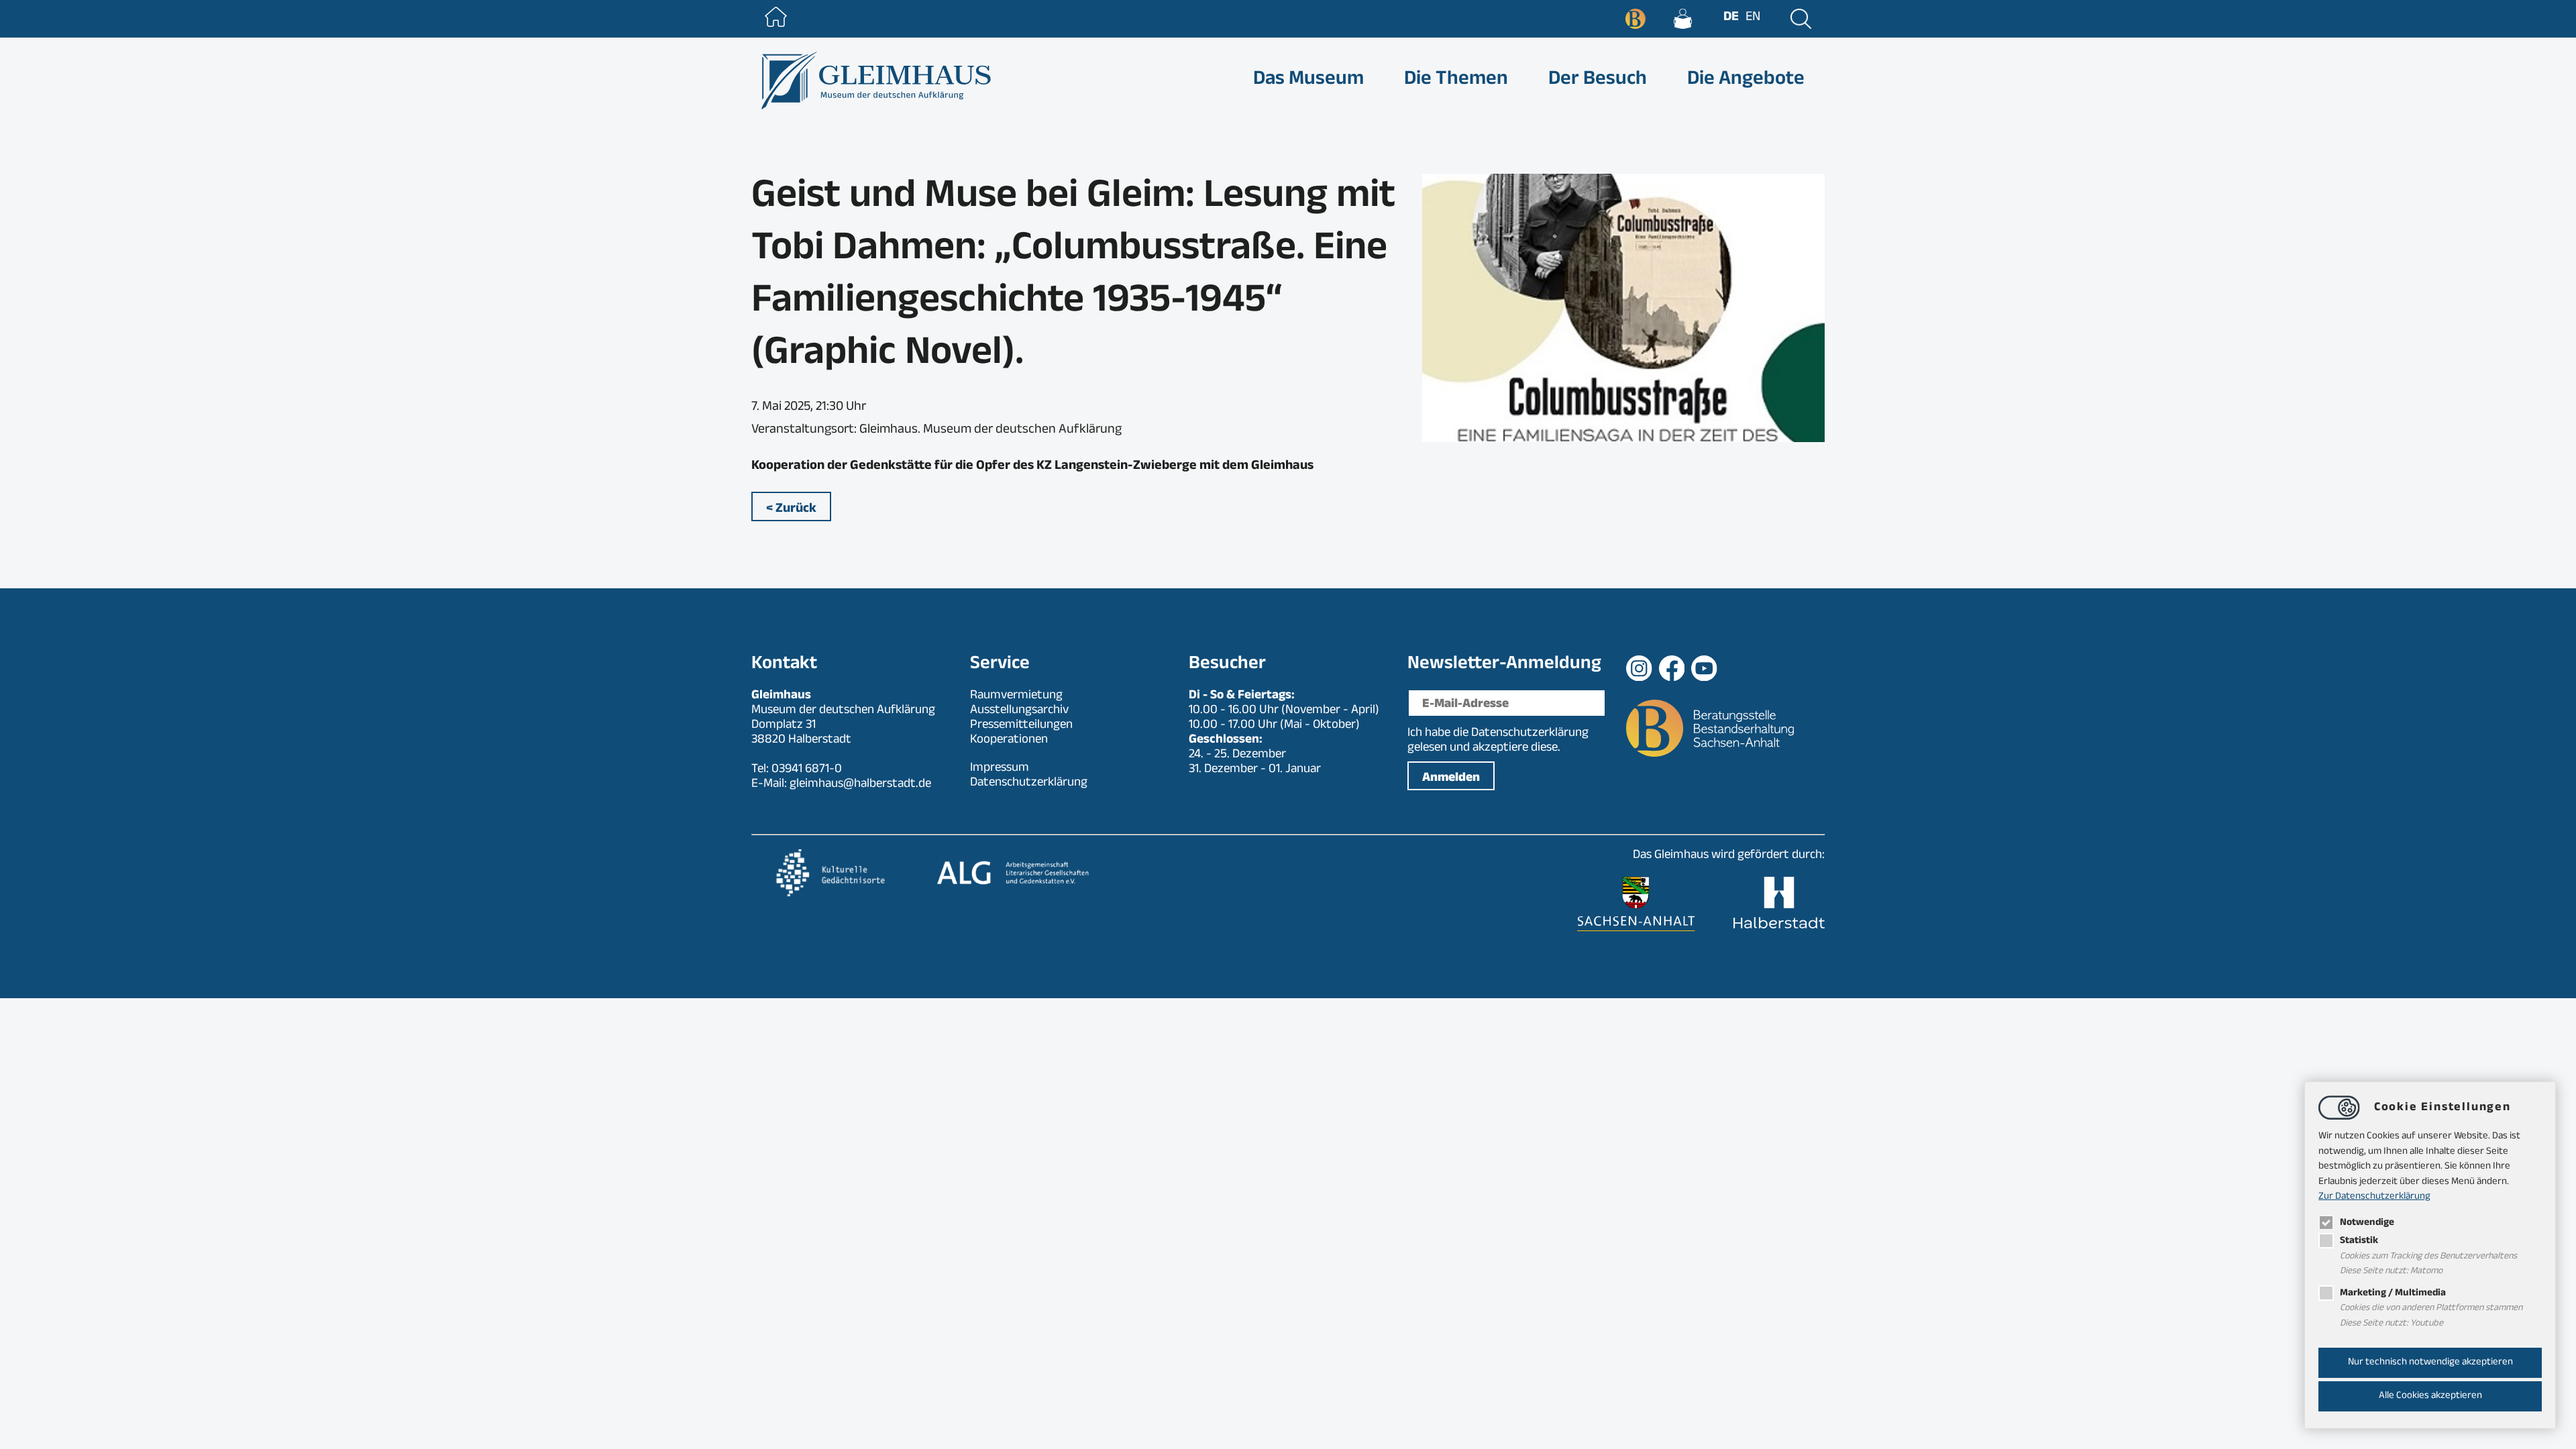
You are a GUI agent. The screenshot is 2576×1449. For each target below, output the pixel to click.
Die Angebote (1746, 81)
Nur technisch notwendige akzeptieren (2430, 1363)
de (1731, 18)
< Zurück (791, 510)
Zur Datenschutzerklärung (2374, 1197)
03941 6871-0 (807, 770)
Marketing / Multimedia (2393, 1294)
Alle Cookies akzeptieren (2430, 1396)
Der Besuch (1598, 81)
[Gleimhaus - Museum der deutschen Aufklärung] (874, 80)
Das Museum (1308, 81)
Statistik (2359, 1241)
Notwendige (2367, 1223)
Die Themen (1456, 81)
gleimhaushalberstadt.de (860, 785)
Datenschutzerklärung (1530, 734)
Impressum (1000, 769)
